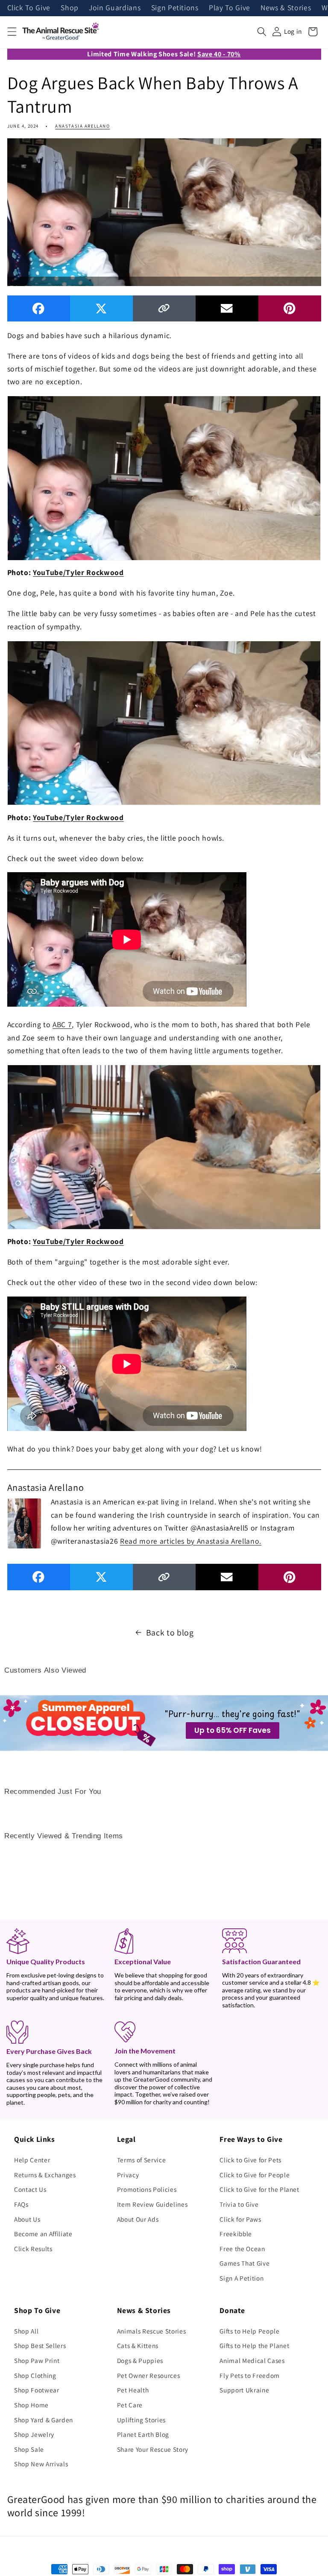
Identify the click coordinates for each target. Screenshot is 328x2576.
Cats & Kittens (138, 2345)
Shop (70, 8)
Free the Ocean (242, 2249)
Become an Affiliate (43, 2234)
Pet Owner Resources (149, 2375)
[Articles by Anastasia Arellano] (24, 1522)
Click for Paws (240, 2219)
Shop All (26, 2331)
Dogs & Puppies (140, 2360)
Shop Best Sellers (40, 2345)
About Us (27, 2219)
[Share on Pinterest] (290, 308)
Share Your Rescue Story (153, 2449)
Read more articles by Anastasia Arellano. (191, 1541)
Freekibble (236, 2234)
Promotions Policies (147, 2189)
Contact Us (30, 2189)
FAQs (21, 2204)
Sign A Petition (242, 2278)
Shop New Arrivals (41, 2464)
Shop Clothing (35, 2375)
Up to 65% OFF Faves (233, 1730)
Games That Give (245, 2263)
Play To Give (230, 8)
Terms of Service (142, 2160)
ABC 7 (62, 1024)
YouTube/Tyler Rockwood (78, 572)
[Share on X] (101, 308)
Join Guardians (115, 8)
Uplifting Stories (141, 2420)
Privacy (128, 2175)
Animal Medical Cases (252, 2360)
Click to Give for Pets (250, 2160)
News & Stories (286, 8)
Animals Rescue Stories (152, 2331)
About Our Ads (138, 2219)
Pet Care (130, 2405)
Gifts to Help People (249, 2331)
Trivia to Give (239, 2204)
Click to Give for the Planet (259, 2189)
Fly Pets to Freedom (250, 2375)
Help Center (32, 2160)
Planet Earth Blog (143, 2434)
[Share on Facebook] (39, 308)
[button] (12, 32)
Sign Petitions (175, 8)
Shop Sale (29, 2449)
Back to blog (170, 1633)
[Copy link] (164, 308)
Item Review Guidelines (152, 2204)
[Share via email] (227, 308)
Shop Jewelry (34, 2434)
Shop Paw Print (37, 2360)
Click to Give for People (255, 2175)
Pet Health (133, 2390)
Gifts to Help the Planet (254, 2345)
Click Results (33, 2249)
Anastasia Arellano (82, 126)
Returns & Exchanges (45, 2175)
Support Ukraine (244, 2390)
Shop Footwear (37, 2390)
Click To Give (29, 8)
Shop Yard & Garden (44, 2420)
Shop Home (31, 2405)
